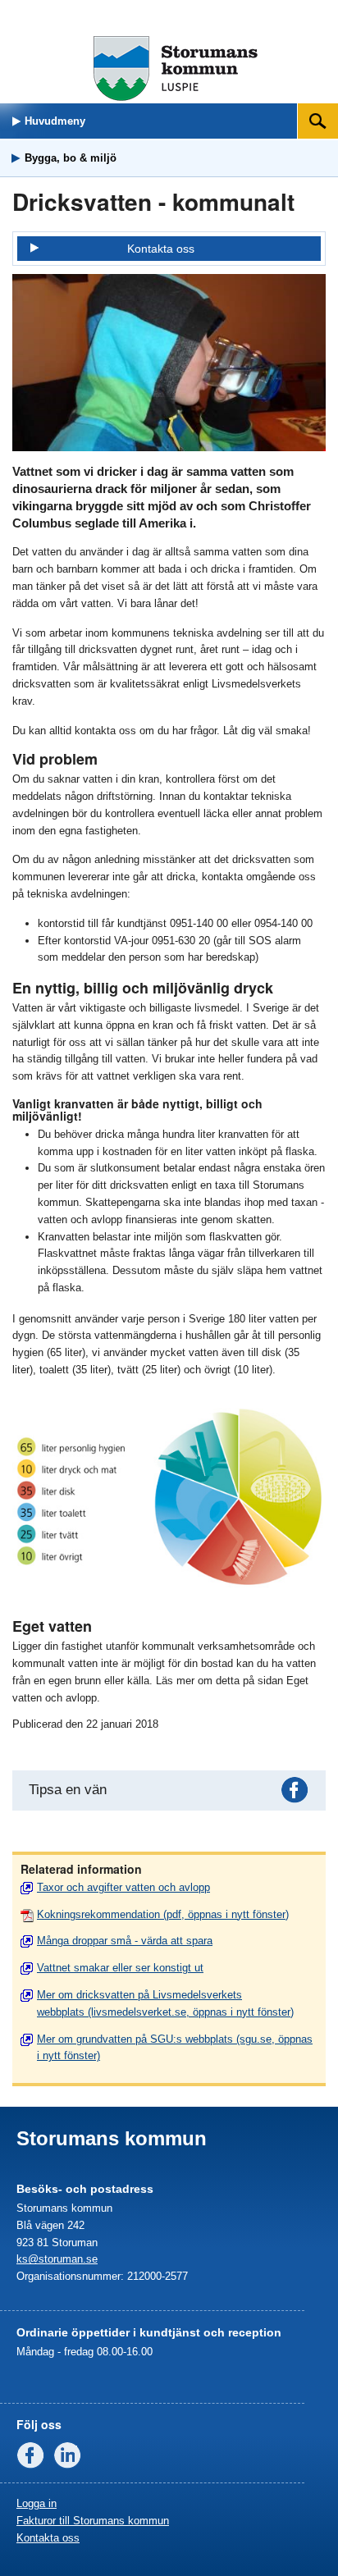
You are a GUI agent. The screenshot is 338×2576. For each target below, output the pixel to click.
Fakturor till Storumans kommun (93, 2521)
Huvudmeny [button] (55, 121)
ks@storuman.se (57, 2259)
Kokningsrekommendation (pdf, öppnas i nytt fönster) (163, 1914)
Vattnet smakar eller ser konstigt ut (120, 1968)
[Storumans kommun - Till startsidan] (176, 97)
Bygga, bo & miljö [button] (71, 158)
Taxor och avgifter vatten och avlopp (123, 1887)
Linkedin (71, 2459)
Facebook (298, 1793)
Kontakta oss (161, 249)
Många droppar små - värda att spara (125, 1941)
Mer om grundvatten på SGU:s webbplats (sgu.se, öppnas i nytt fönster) (175, 2048)
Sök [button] (319, 121)
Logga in (37, 2503)
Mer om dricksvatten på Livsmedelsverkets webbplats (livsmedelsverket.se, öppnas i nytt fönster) (165, 2003)
